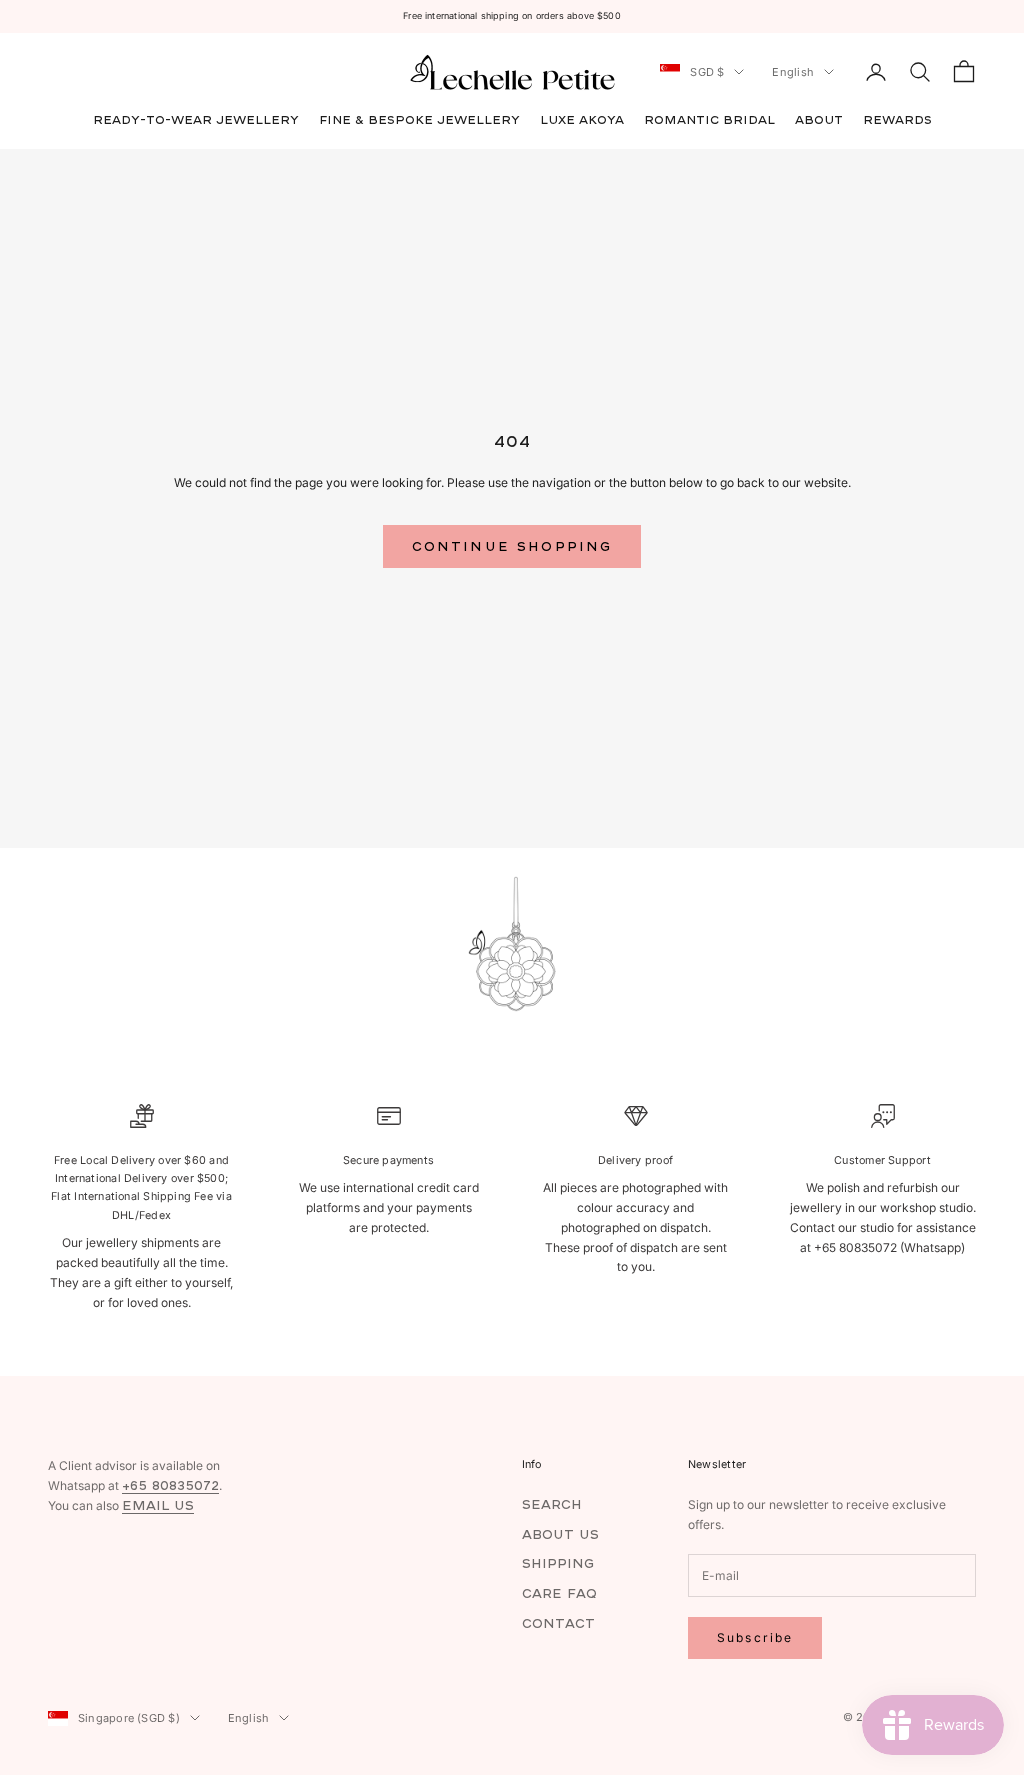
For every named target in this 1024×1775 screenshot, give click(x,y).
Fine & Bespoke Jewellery (419, 119)
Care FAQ (559, 1593)
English (793, 72)
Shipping (558, 1563)
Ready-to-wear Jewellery (196, 119)
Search (552, 1504)
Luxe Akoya (582, 119)
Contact (558, 1623)
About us (560, 1534)
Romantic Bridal (709, 119)
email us (158, 1505)
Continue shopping (512, 546)
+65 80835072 (170, 1485)
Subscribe (755, 1637)
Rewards (897, 119)
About (819, 119)
